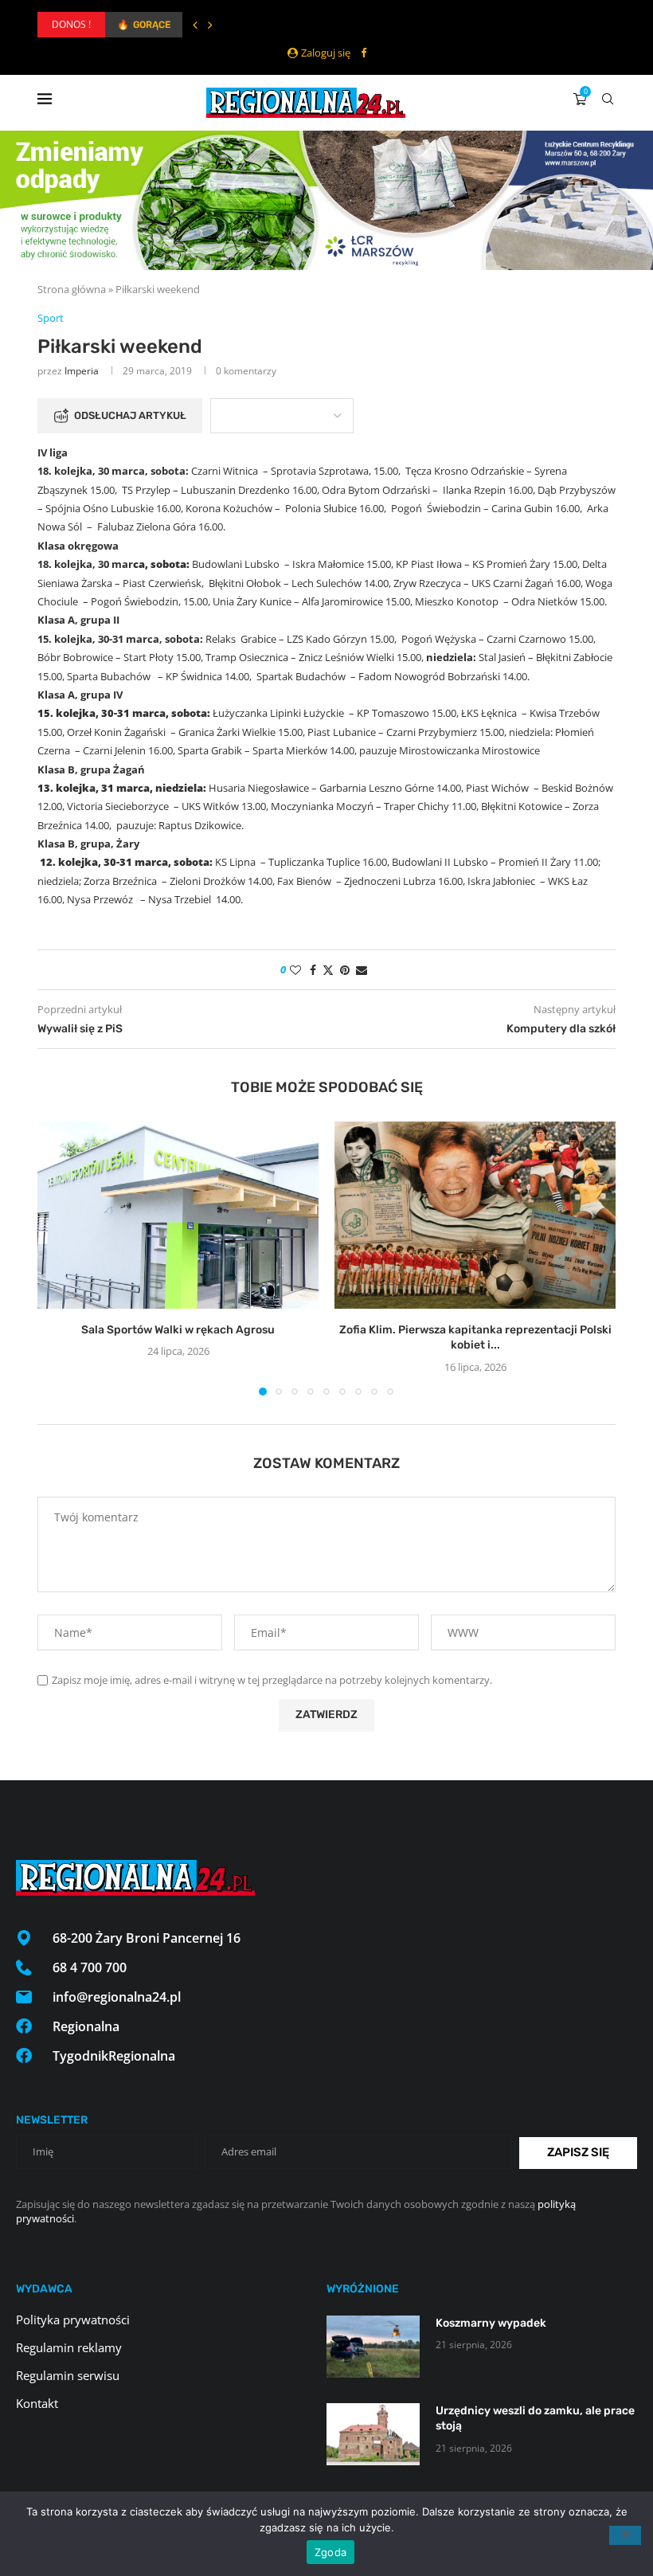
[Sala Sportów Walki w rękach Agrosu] (178, 1215)
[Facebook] (364, 53)
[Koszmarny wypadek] (373, 2347)
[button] (195, 25)
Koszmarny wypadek (491, 2323)
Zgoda (330, 2552)
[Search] (608, 99)
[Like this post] (295, 970)
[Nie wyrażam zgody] (625, 2535)
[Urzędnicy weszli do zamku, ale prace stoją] (373, 2434)
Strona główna (72, 289)
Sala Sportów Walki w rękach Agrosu (178, 1330)
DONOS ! (71, 24)
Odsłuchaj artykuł (130, 415)
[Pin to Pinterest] (345, 970)
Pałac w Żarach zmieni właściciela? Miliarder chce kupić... (238, 25)
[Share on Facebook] (313, 970)
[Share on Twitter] (328, 970)
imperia (82, 371)
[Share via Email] (362, 970)
